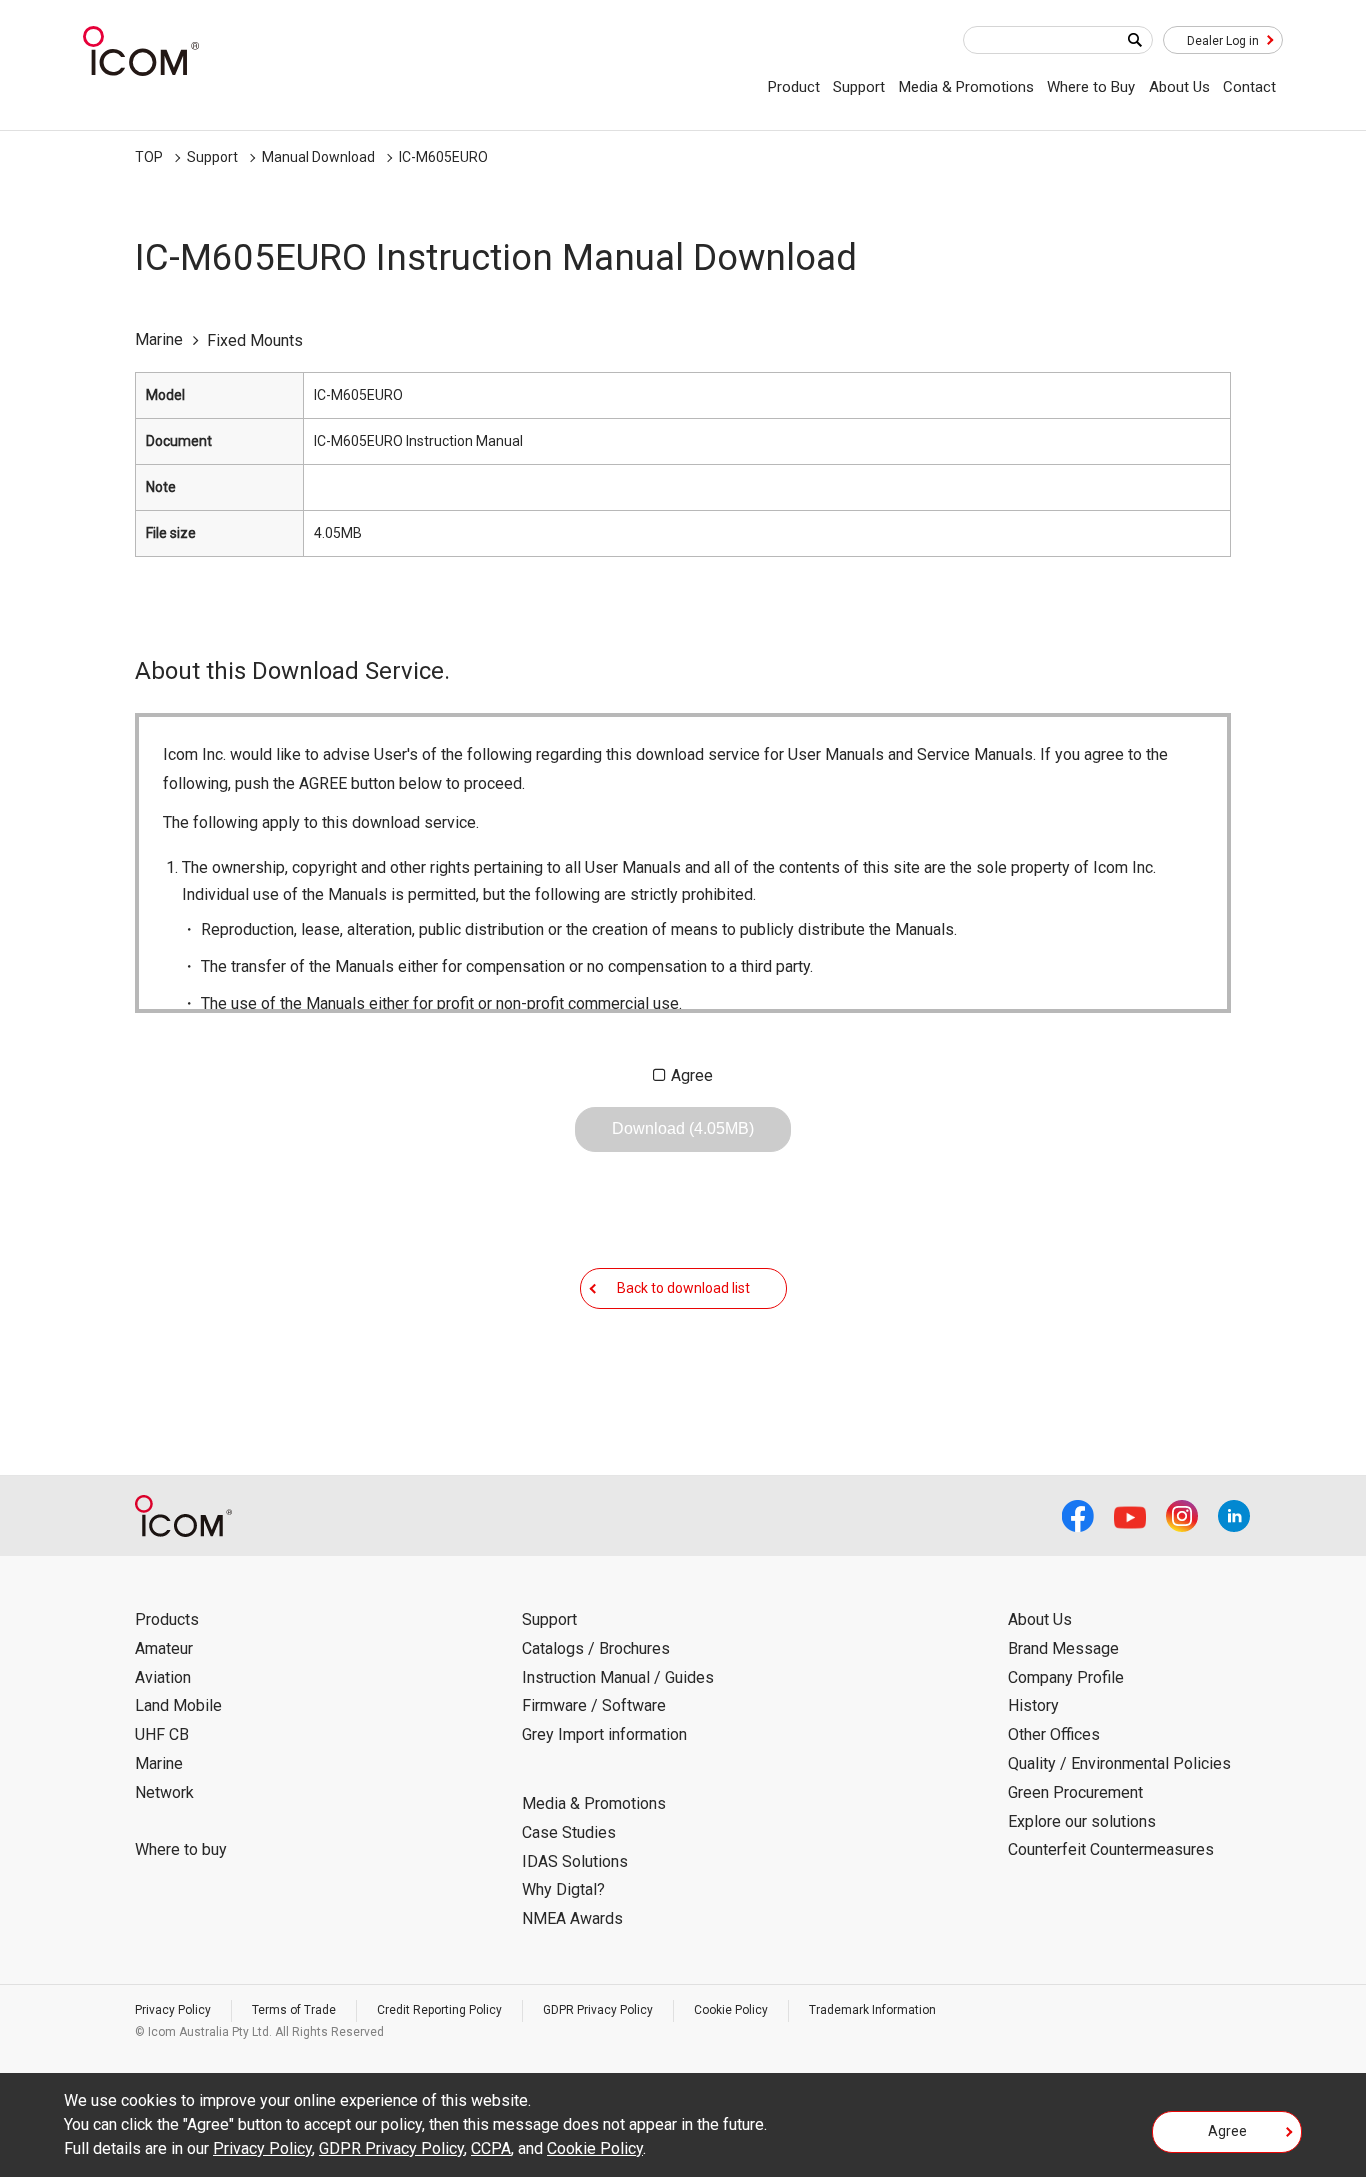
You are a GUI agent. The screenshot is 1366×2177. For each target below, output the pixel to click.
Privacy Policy (173, 2010)
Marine (159, 1763)
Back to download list (683, 1288)
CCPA (491, 2148)
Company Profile (1066, 1677)
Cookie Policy (731, 2010)
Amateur (164, 1648)
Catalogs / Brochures (596, 1648)
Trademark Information (872, 2010)
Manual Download (318, 157)
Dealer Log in (1223, 41)
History (1033, 1705)
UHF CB (162, 1734)
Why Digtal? (563, 1889)
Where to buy (181, 1849)
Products (167, 1619)
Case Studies (569, 1832)
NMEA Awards (572, 1918)
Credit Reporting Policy (439, 2010)
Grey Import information (604, 1734)
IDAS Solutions (575, 1861)
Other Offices (1054, 1734)
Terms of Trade (294, 2010)
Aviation (163, 1677)
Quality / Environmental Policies (1119, 1763)
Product (794, 87)
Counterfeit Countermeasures (1111, 1849)
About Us (1179, 87)
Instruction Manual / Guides (618, 1677)
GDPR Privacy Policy (598, 2010)
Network (164, 1792)
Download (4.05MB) (683, 1128)
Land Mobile (178, 1705)
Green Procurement (1075, 1792)
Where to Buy (1091, 87)
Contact (1249, 87)
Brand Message (1063, 1648)
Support (859, 87)
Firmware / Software (594, 1705)
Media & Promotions (966, 87)
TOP (149, 157)
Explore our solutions (1082, 1821)
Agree (692, 1075)
